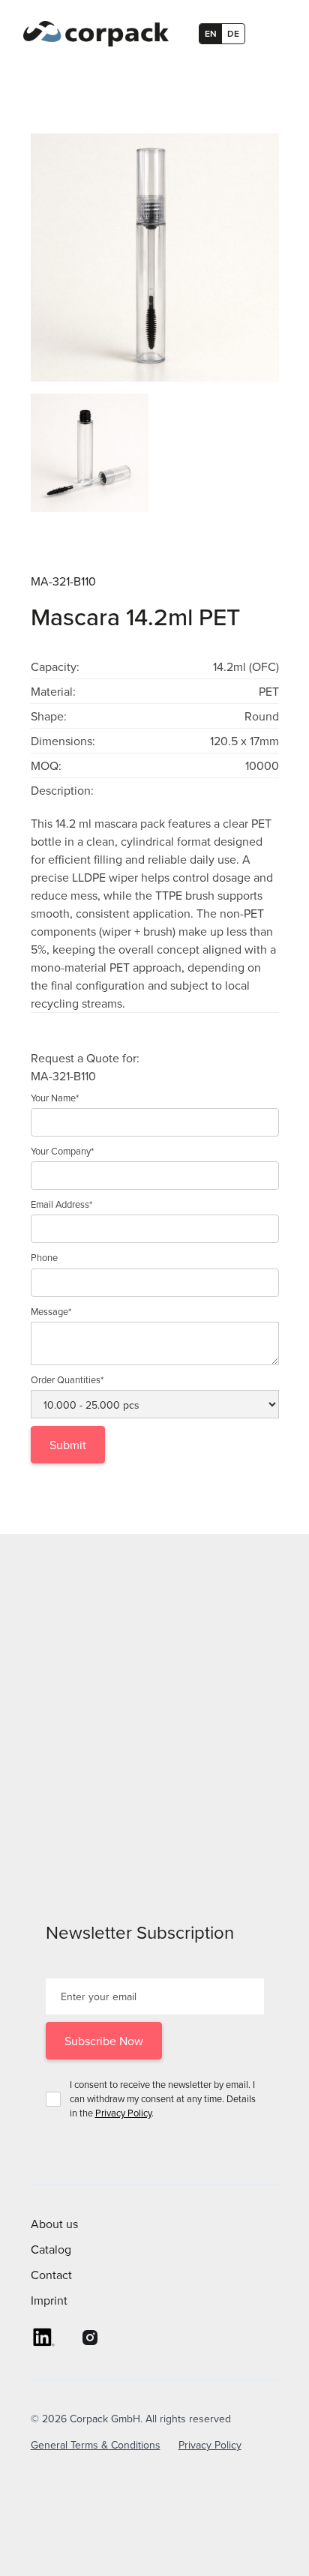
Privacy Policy (123, 2113)
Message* (51, 1311)
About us (54, 2224)
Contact (51, 2275)
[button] (272, 34)
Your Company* (62, 1151)
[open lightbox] (155, 258)
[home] (92, 34)
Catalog (51, 2249)
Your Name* (55, 1098)
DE (233, 33)
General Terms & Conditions (96, 2445)
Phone (44, 1257)
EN (211, 33)
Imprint (49, 2300)
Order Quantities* (67, 1379)
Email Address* (61, 1204)
